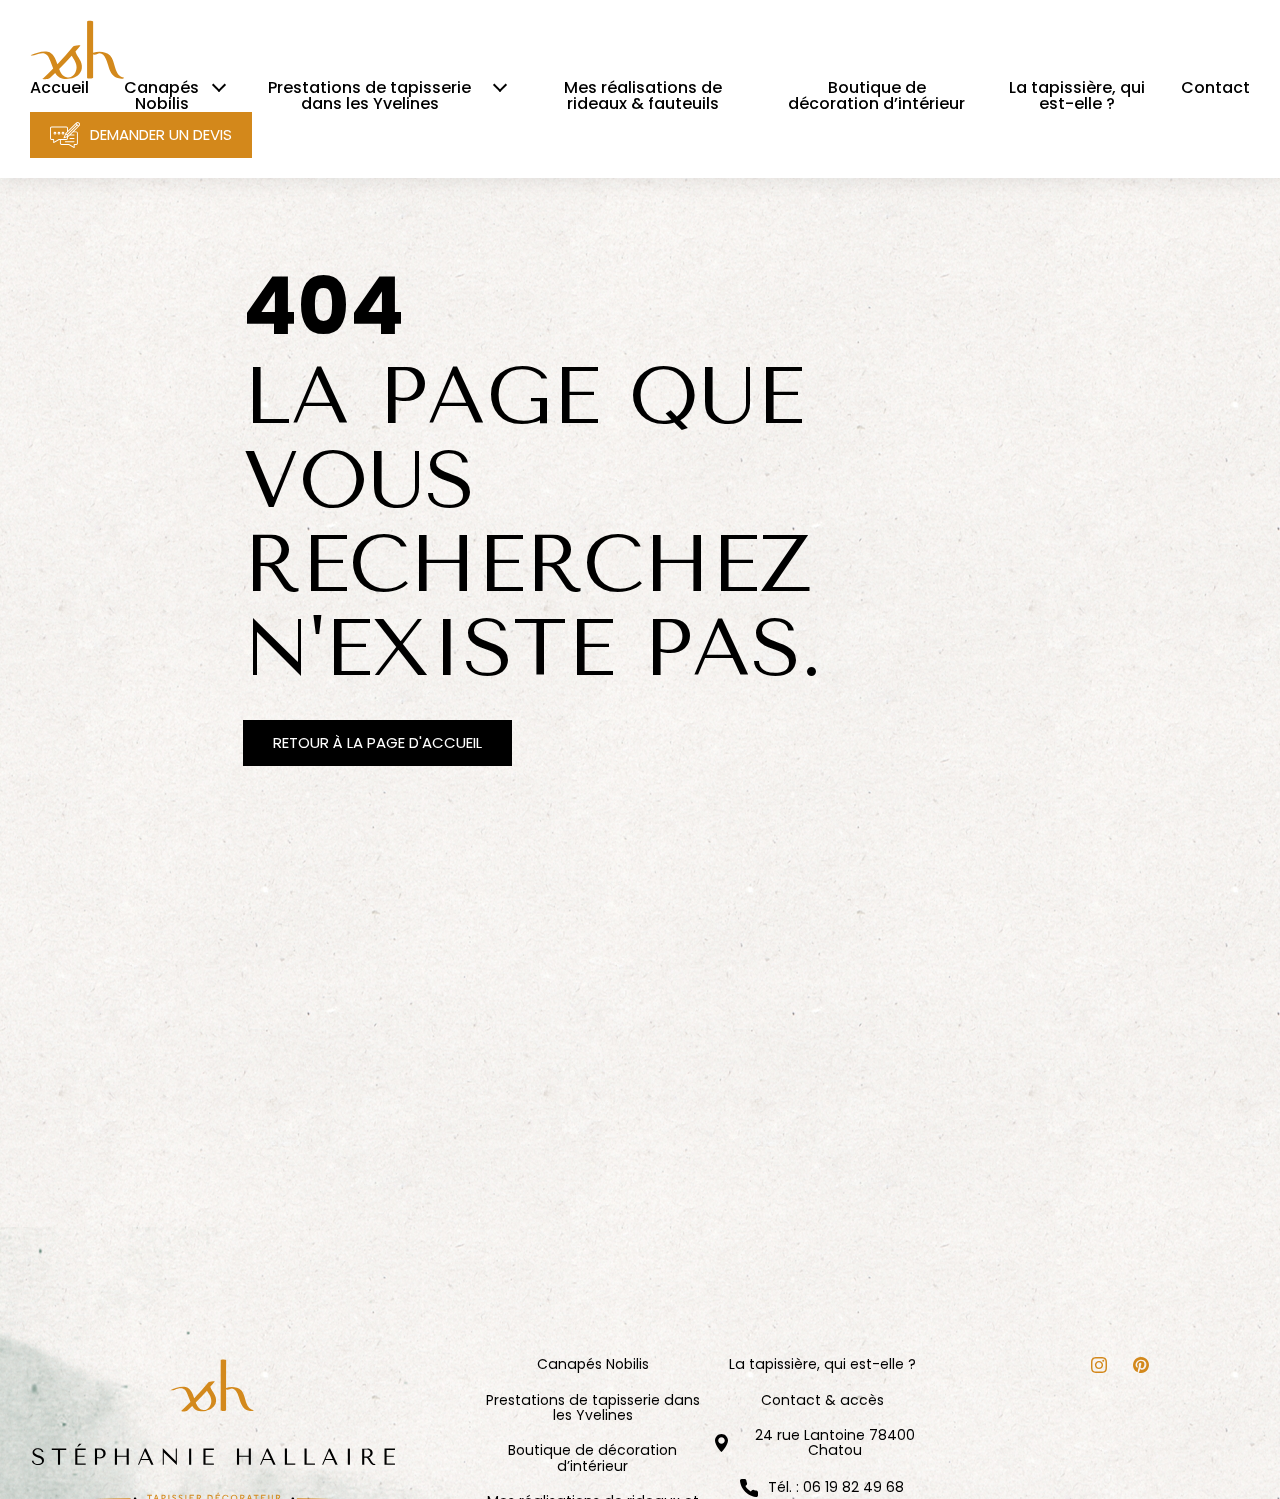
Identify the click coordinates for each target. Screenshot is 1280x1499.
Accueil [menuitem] (59, 88)
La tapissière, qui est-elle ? (822, 1364)
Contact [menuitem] (1215, 88)
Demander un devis (161, 134)
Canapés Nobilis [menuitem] (161, 96)
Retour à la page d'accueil (377, 742)
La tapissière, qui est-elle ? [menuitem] (1077, 96)
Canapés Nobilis (593, 1364)
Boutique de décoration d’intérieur (592, 1458)
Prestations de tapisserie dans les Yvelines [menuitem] (369, 96)
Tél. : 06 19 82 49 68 (836, 1488)
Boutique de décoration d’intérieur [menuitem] (876, 96)
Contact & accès (822, 1400)
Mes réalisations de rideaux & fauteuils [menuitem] (643, 96)
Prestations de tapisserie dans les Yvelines (593, 1408)
